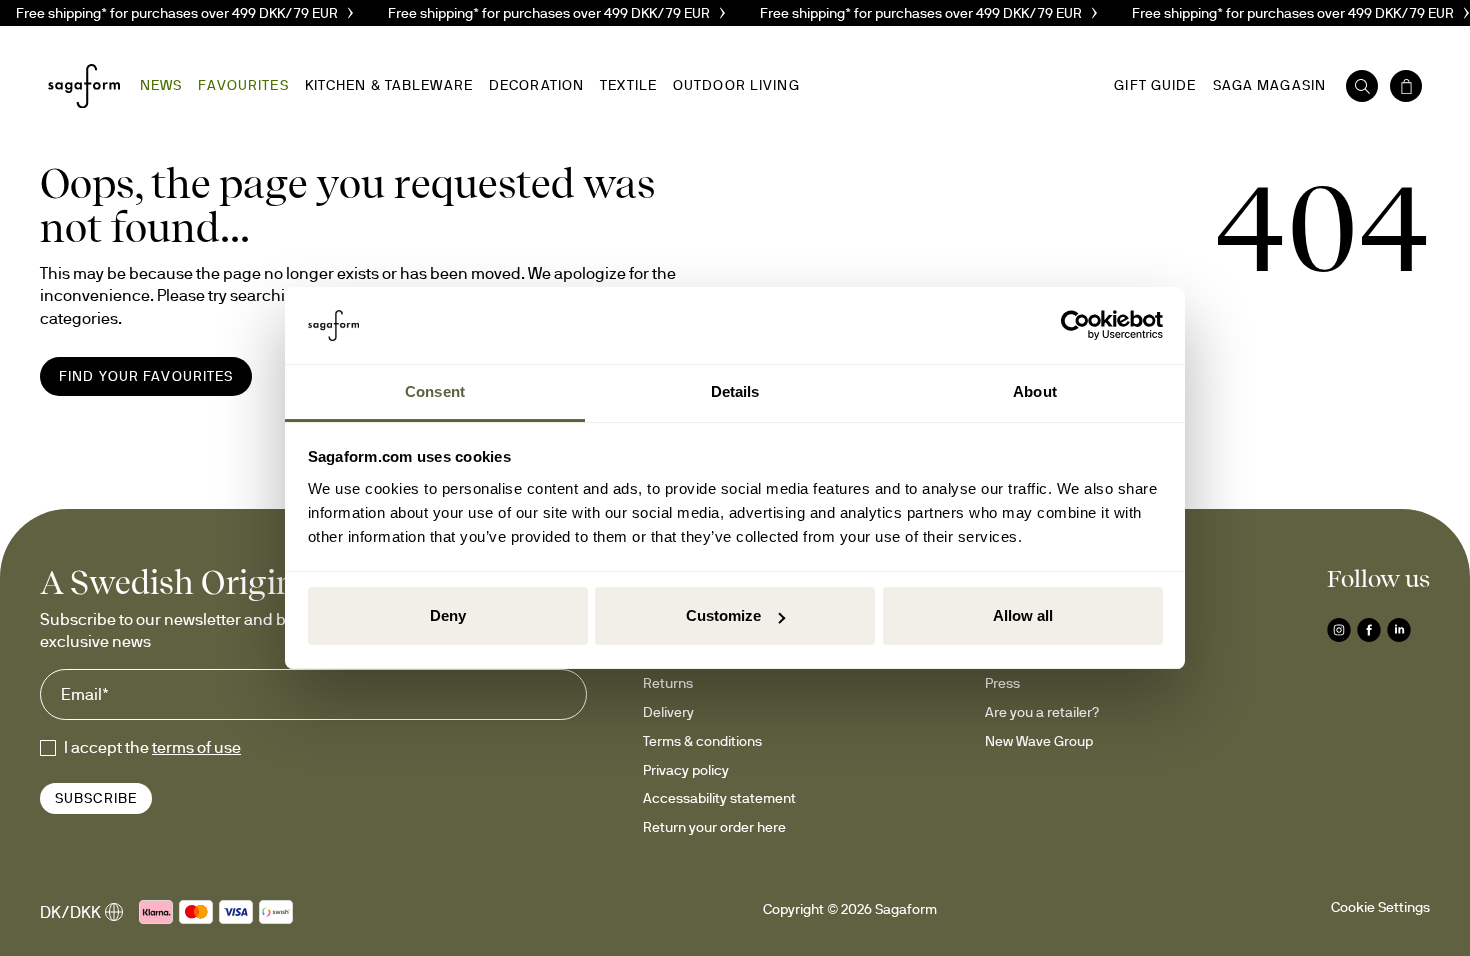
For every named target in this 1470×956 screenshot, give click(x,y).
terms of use (196, 747)
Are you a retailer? (1042, 712)
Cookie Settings (1380, 907)
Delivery (668, 712)
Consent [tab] (435, 391)
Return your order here (714, 827)
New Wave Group (1039, 741)
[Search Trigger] (1362, 86)
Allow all (1023, 615)
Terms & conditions (702, 741)
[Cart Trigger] (1406, 86)
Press (1002, 683)
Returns (668, 683)
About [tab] (1035, 391)
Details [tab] (735, 391)
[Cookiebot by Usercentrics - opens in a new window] (1075, 326)
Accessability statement (719, 798)
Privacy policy (686, 770)
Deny (448, 615)
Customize (723, 615)
